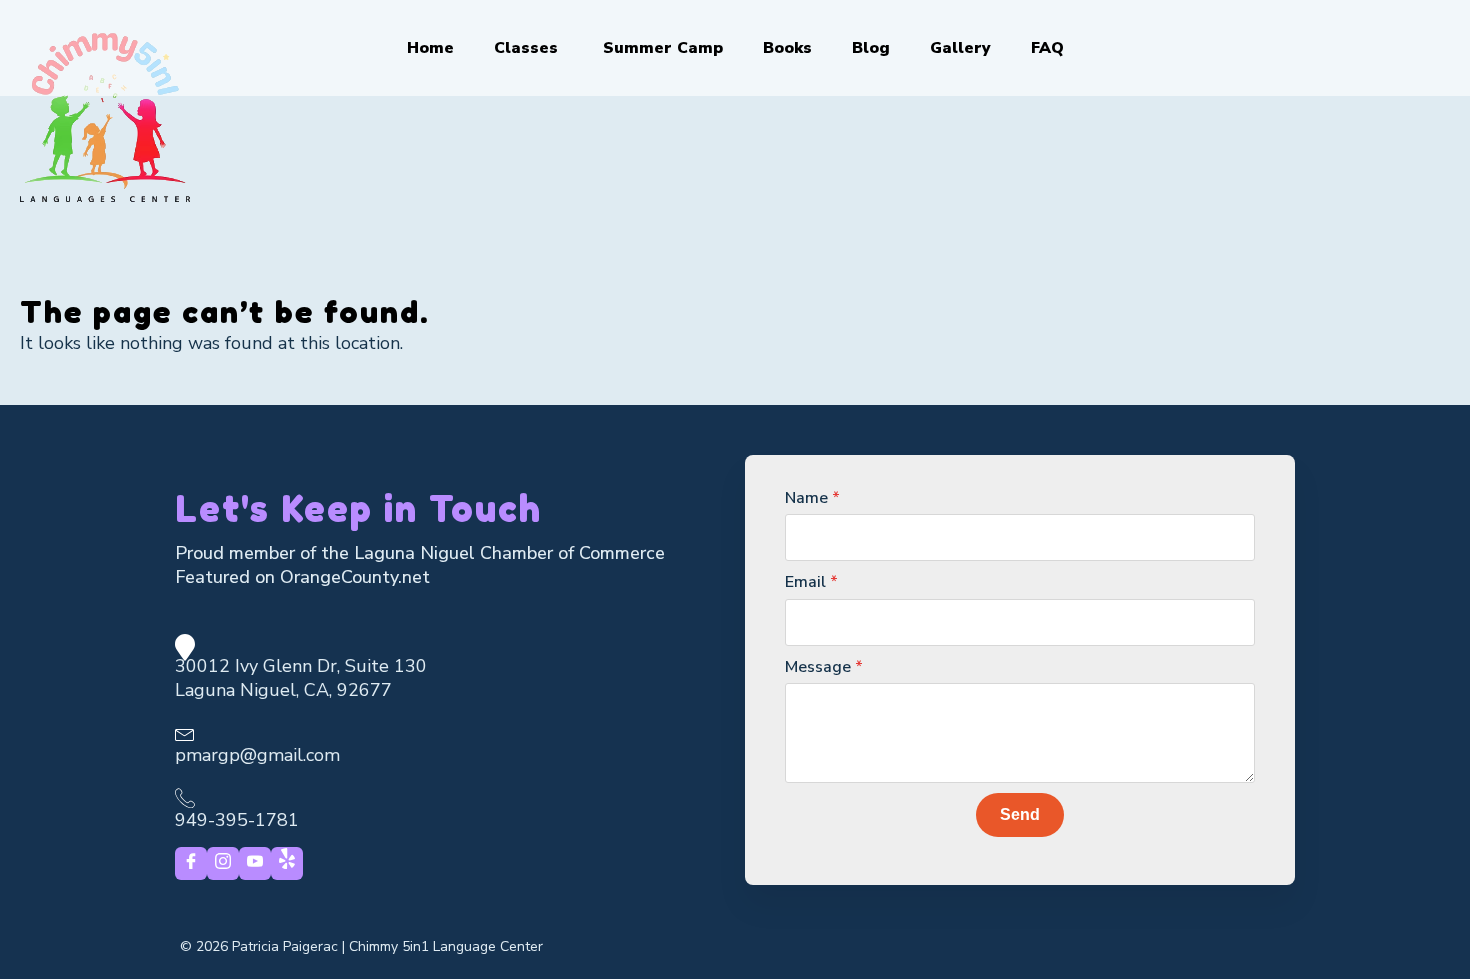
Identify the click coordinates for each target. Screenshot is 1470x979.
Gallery (960, 48)
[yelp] (287, 863)
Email (811, 582)
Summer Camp (663, 48)
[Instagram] (223, 863)
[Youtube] (255, 863)
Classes (526, 48)
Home (430, 48)
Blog (871, 48)
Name (812, 498)
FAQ (1047, 48)
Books (787, 48)
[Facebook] (191, 863)
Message (824, 667)
